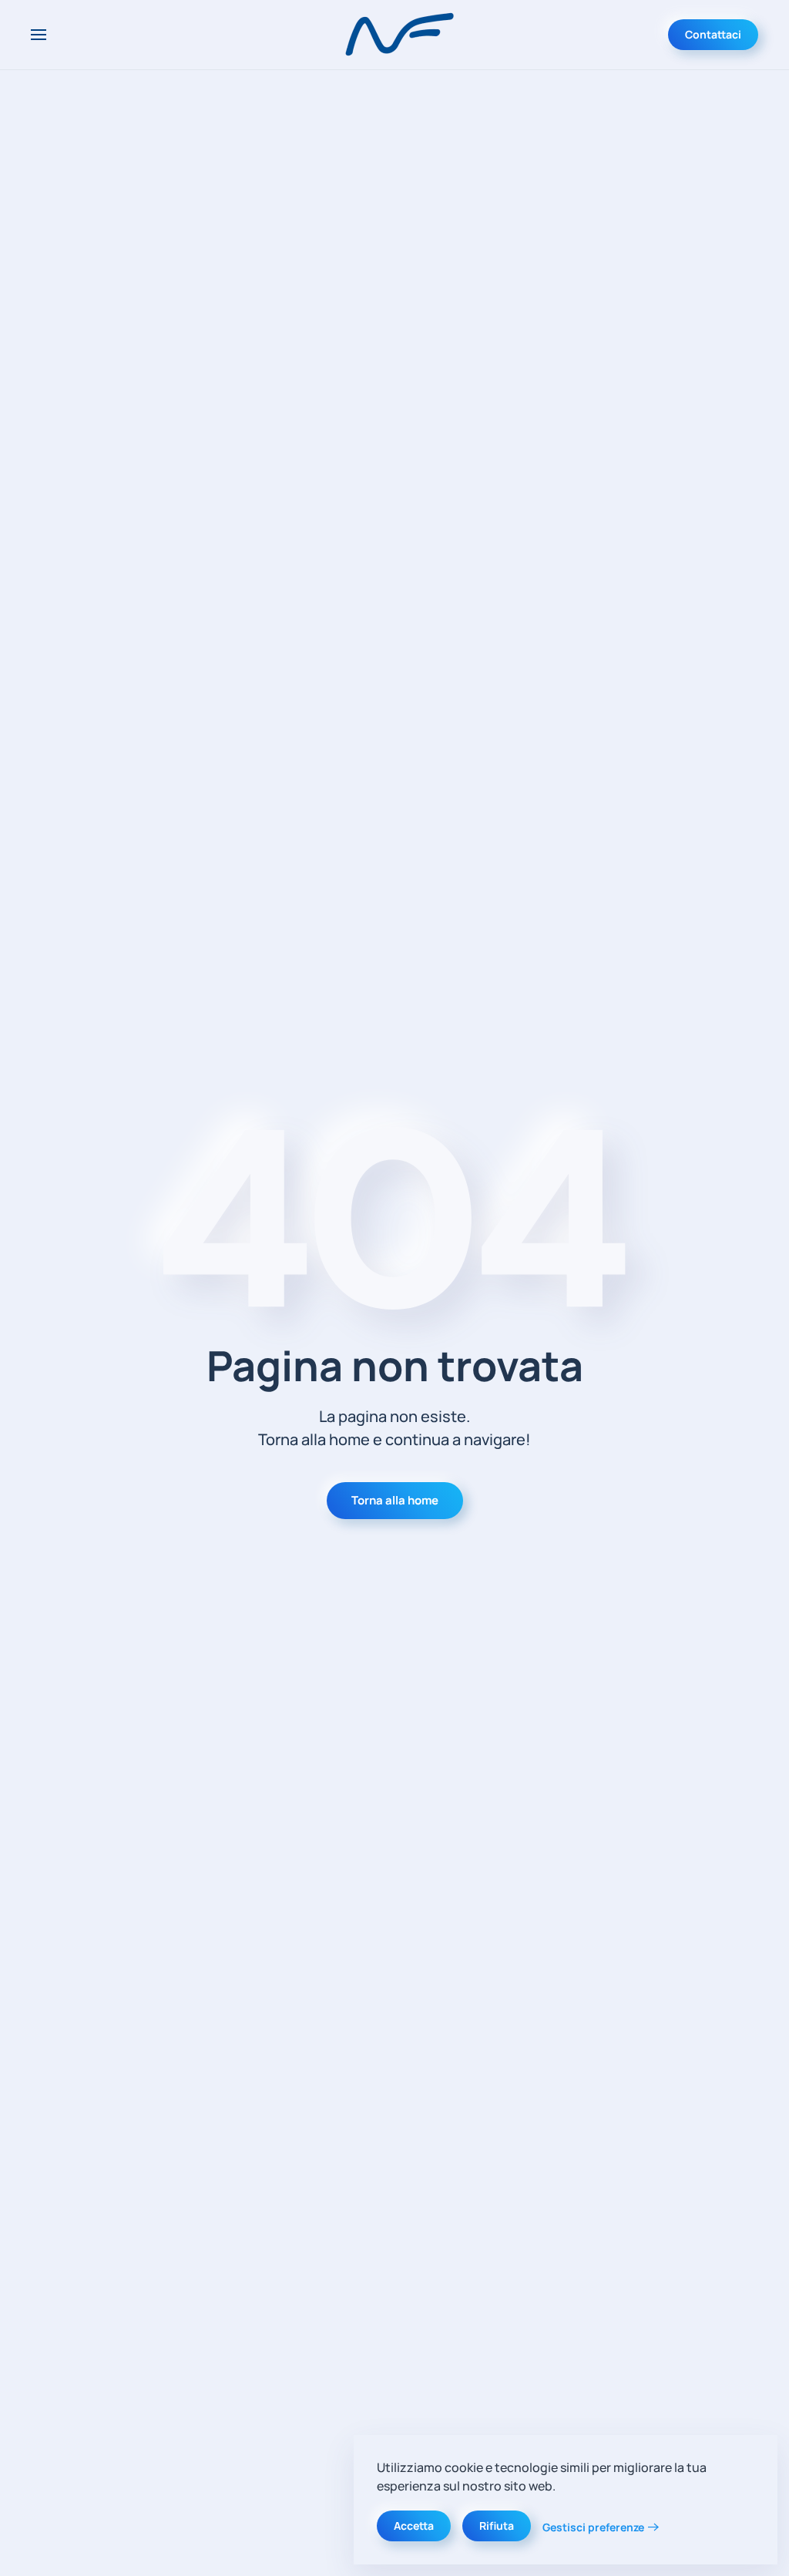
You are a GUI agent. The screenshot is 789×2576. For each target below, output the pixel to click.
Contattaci (713, 34)
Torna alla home (395, 1500)
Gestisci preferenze (593, 2527)
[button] (39, 35)
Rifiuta (497, 2526)
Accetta (414, 2526)
